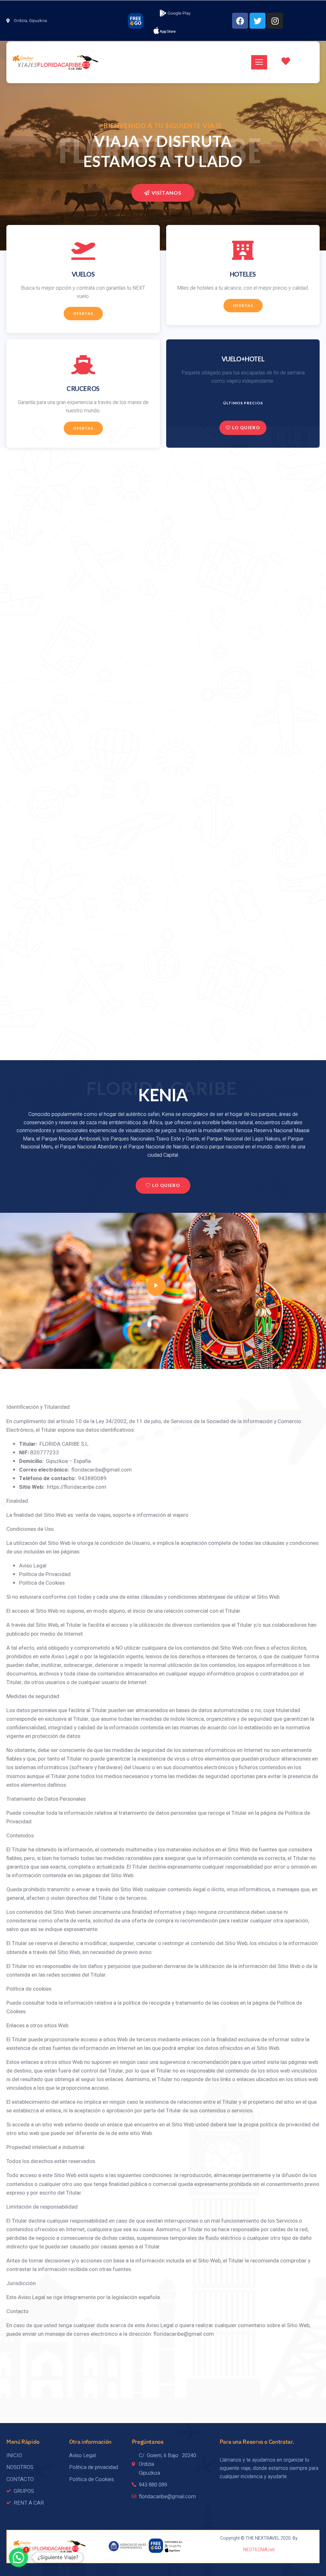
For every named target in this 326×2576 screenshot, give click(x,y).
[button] (18, 2558)
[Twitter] (258, 21)
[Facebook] (240, 21)
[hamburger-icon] (259, 62)
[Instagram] (275, 21)
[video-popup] (156, 1286)
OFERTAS (243, 305)
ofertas (83, 313)
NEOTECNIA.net (259, 2550)
